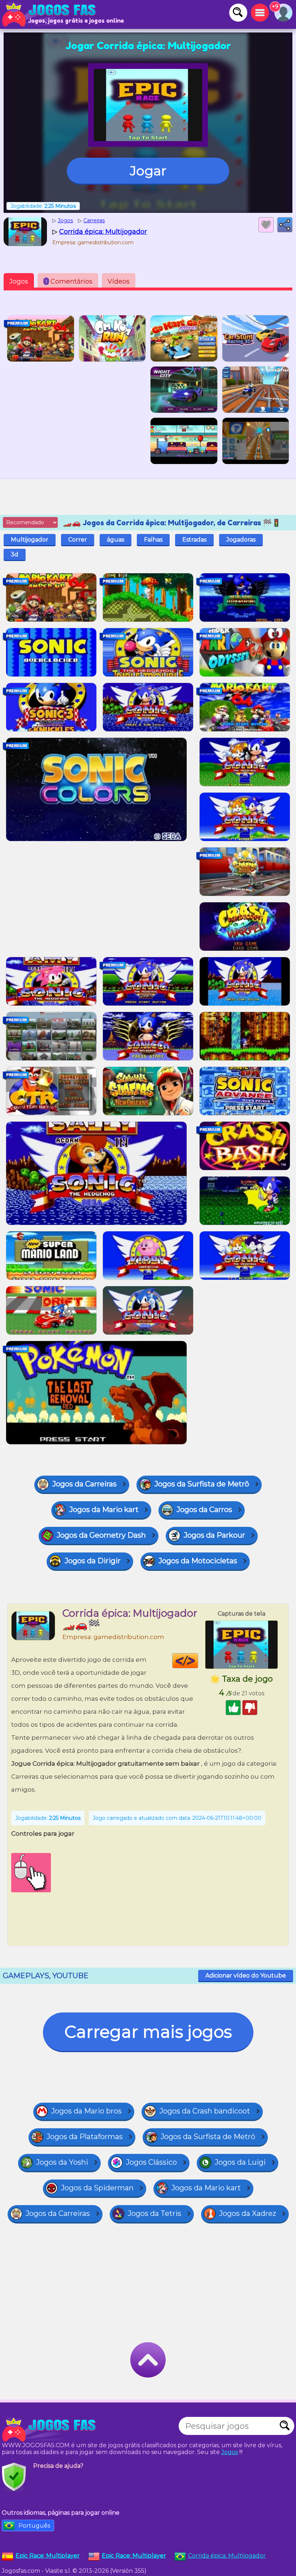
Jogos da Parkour (214, 1535)
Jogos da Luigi (240, 2162)
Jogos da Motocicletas (198, 1561)
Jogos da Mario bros (86, 2111)
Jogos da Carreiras (84, 1484)
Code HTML (198, 1661)
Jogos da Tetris (154, 2213)
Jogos (19, 281)
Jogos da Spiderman (97, 2188)
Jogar (148, 171)
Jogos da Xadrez (248, 2213)
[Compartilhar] (285, 225)
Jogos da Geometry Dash (101, 1535)
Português (34, 2526)
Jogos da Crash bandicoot (205, 2111)
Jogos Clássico (151, 2162)
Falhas (153, 540)
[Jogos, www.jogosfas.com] (51, 14)
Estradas (194, 540)
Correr (78, 540)
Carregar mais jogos (148, 2032)
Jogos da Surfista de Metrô (202, 1484)
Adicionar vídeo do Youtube (246, 1975)
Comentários (69, 281)
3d (15, 554)
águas (116, 540)
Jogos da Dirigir (93, 1561)
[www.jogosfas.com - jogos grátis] (51, 2430)
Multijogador (30, 540)
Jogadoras (241, 540)
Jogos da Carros (204, 1510)
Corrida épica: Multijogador (227, 2556)
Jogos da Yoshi (62, 2162)
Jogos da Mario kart (104, 1510)
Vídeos (119, 281)
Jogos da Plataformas (85, 2137)
